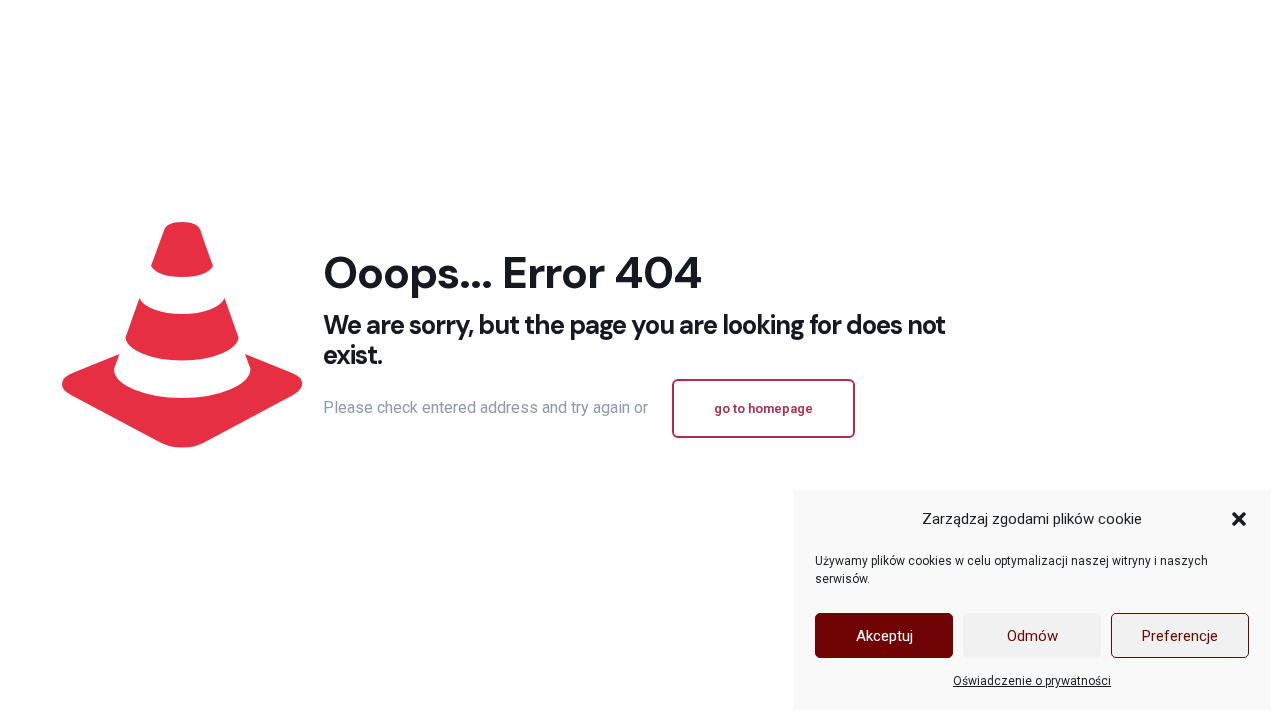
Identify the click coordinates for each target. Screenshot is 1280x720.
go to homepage (763, 408)
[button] (1239, 519)
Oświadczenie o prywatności (1032, 681)
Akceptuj (884, 636)
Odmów (1032, 636)
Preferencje (1180, 636)
